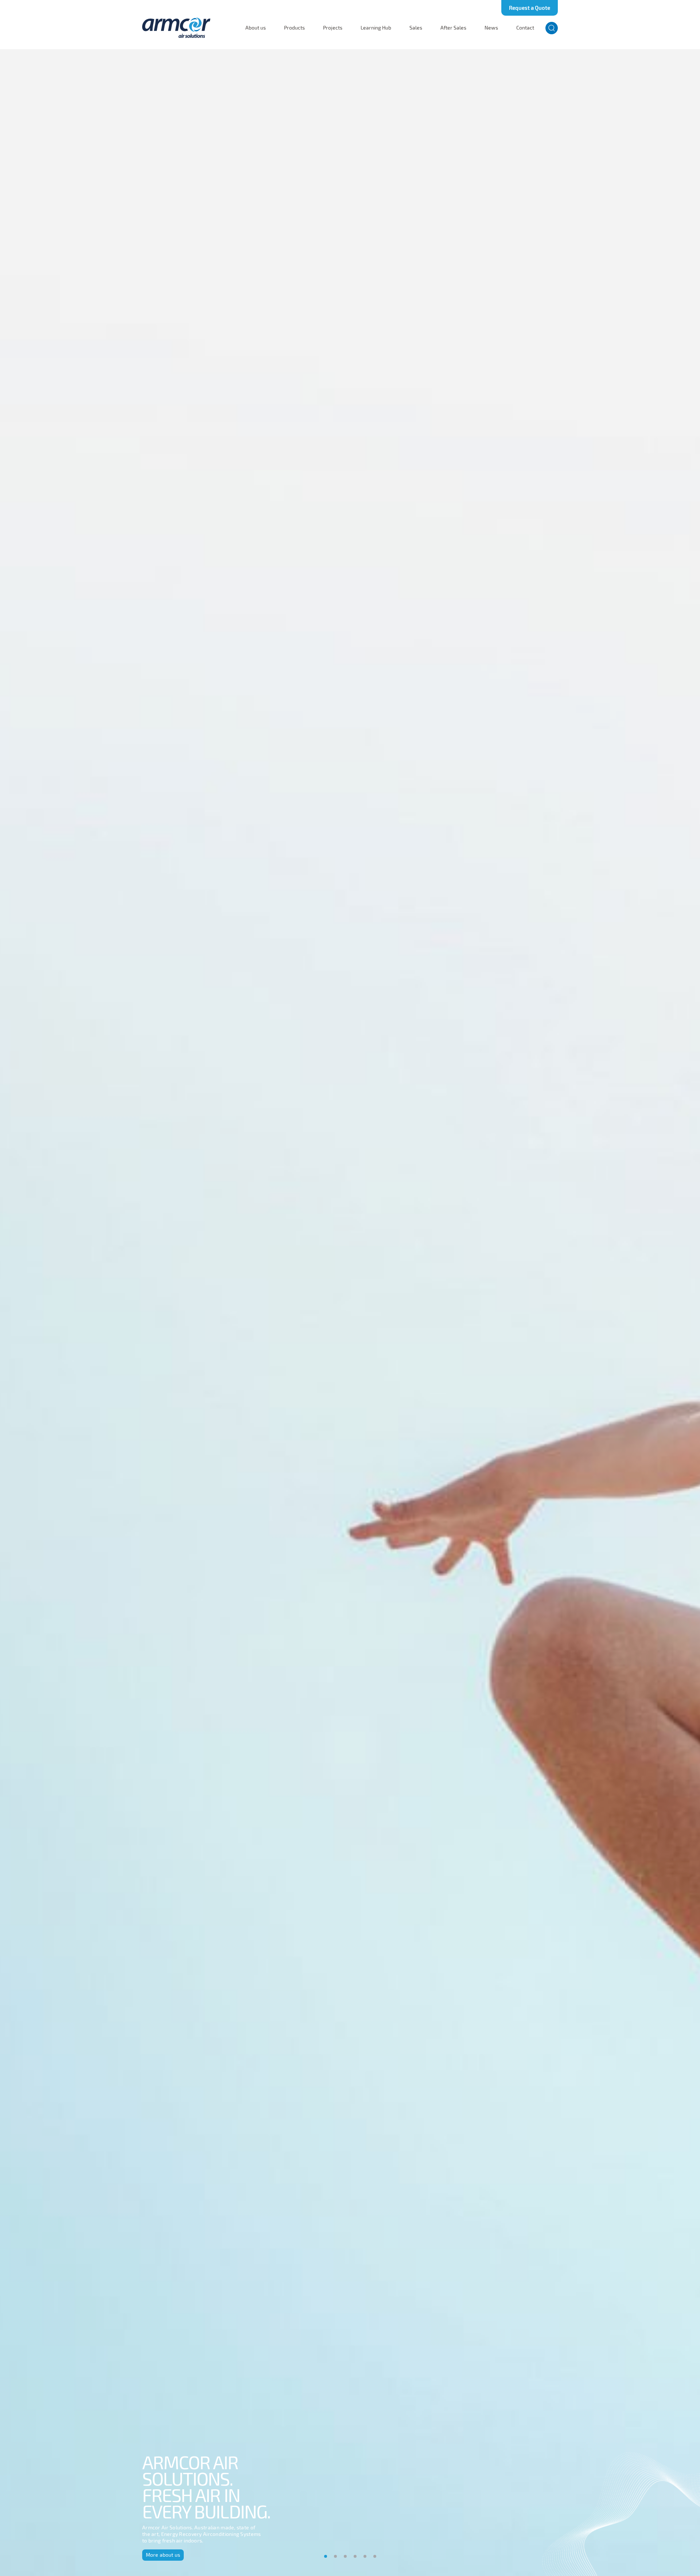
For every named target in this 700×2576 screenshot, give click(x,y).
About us (256, 28)
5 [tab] (365, 2556)
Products (294, 28)
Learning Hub (376, 28)
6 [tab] (375, 2556)
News (491, 28)
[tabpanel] (350, 1313)
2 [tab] (335, 2556)
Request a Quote (530, 8)
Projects (333, 28)
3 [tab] (345, 2556)
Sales (416, 28)
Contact (525, 28)
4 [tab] (355, 2556)
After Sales (453, 28)
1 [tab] (326, 2556)
